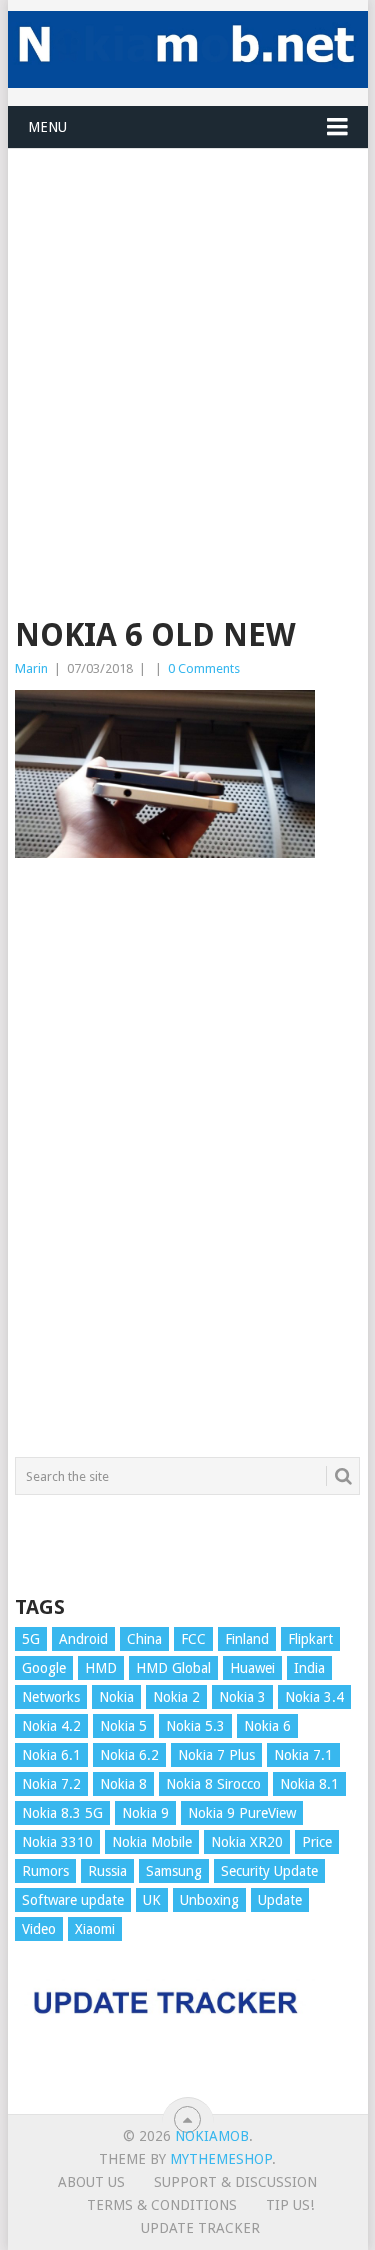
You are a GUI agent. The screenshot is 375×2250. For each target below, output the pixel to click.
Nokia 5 (123, 1726)
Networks (51, 1697)
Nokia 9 (145, 1813)
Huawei (252, 1668)
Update (280, 1900)
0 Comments (204, 668)
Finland (247, 1639)
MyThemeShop (221, 2159)
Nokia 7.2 (51, 1784)
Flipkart (310, 1639)
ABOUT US (91, 2182)
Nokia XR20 (247, 1842)
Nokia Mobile (152, 1842)
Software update (73, 1900)
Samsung (174, 1871)
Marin (31, 668)
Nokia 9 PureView (242, 1813)
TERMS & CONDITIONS (162, 2205)
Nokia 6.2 (129, 1755)
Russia (107, 1871)
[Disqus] (188, 1167)
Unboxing (209, 1900)
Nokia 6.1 (51, 1755)
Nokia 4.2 (51, 1726)
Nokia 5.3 (195, 1726)
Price (317, 1842)
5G (31, 1639)
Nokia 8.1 (309, 1784)
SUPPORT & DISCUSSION (235, 2182)
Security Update (269, 1871)
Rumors (45, 1871)
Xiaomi (95, 1929)
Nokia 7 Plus (216, 1755)
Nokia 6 (267, 1726)
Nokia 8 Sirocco (213, 1784)
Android (83, 1639)
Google (44, 1668)
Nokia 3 (242, 1697)
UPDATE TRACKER (200, 2228)
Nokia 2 (176, 1697)
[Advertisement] (187, 336)
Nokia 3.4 (314, 1697)
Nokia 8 (123, 1784)
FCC (193, 1639)
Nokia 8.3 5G (62, 1813)
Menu (47, 127)
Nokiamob (212, 2136)
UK (152, 1900)
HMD (101, 1668)
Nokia (116, 1697)
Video (39, 1929)
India (309, 1668)
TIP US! (290, 2205)
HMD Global (173, 1668)
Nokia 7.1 (303, 1755)
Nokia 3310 (57, 1842)
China (144, 1639)
